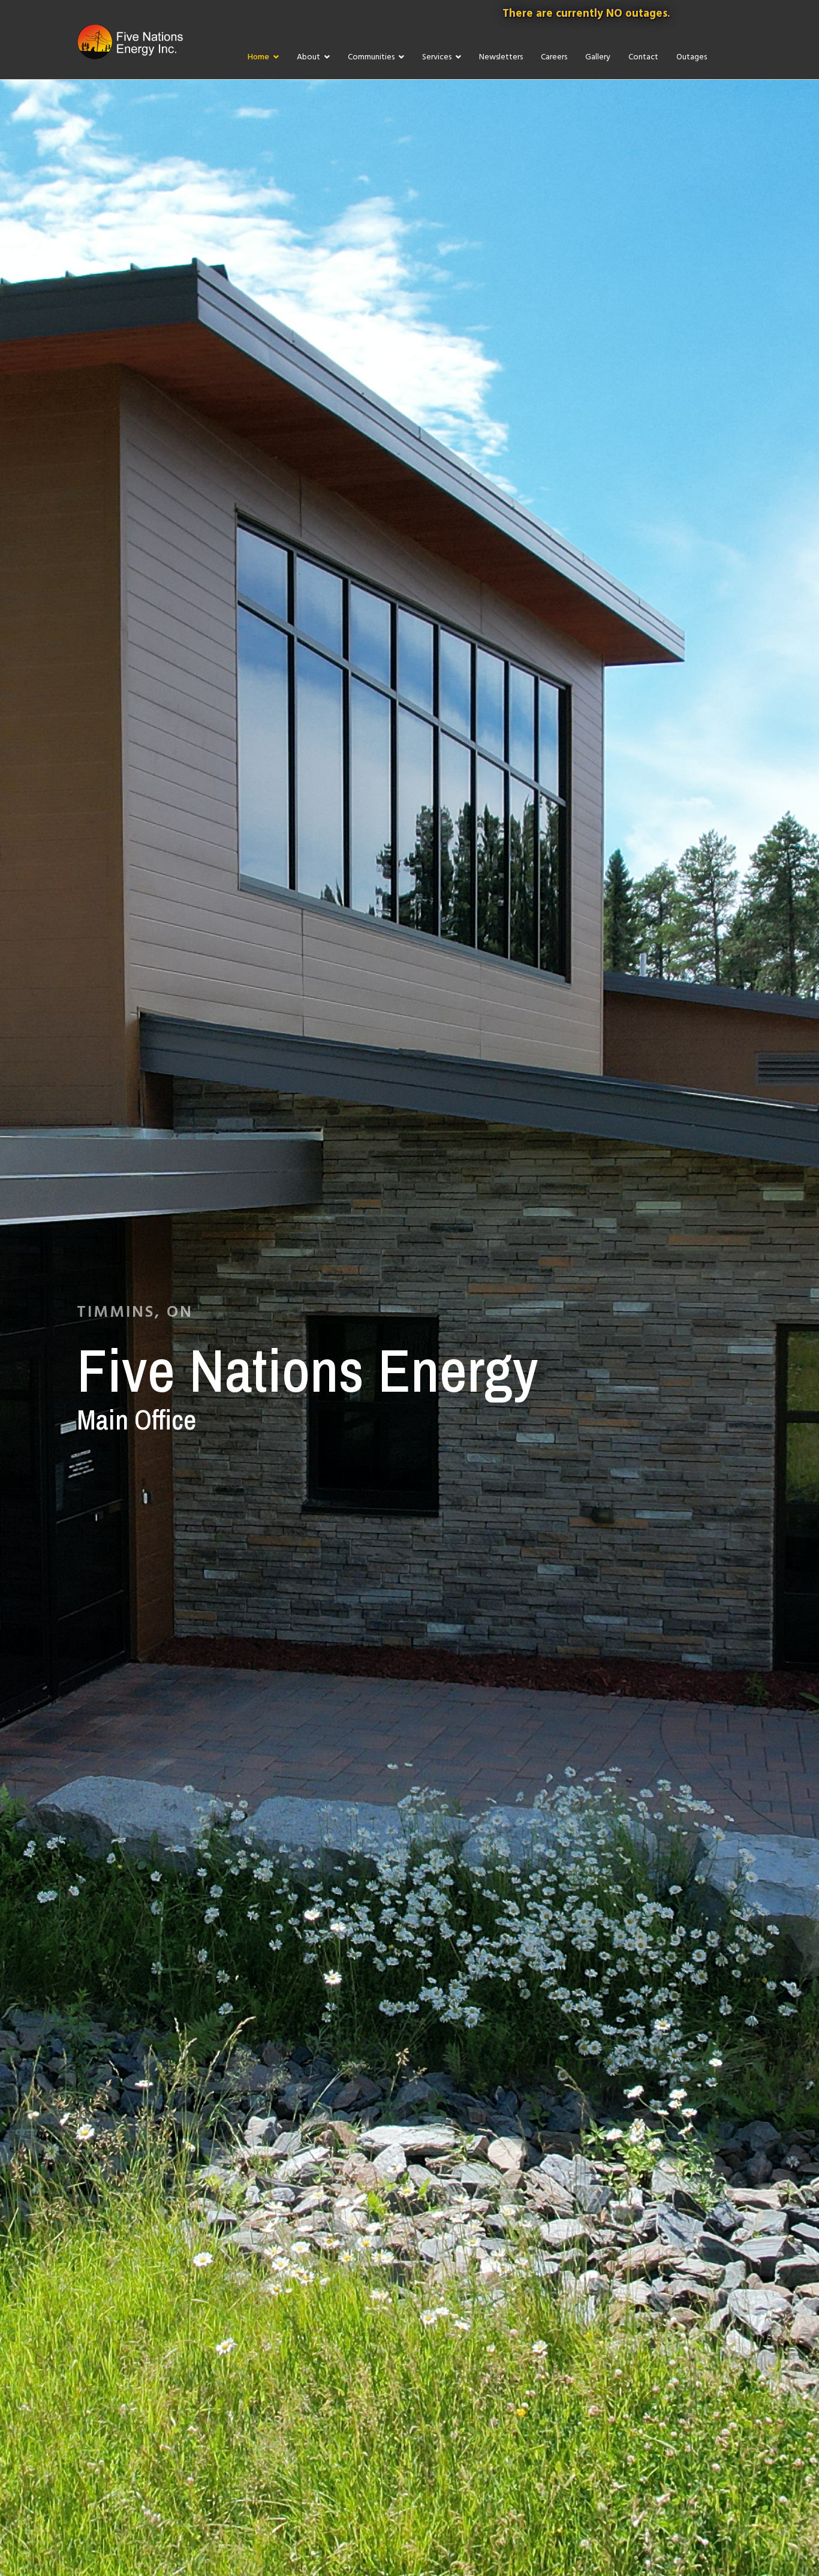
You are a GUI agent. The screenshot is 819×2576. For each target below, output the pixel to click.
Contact (643, 57)
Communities (371, 57)
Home (258, 57)
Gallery (598, 57)
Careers (554, 57)
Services (437, 57)
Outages (692, 57)
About (308, 57)
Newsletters (501, 57)
